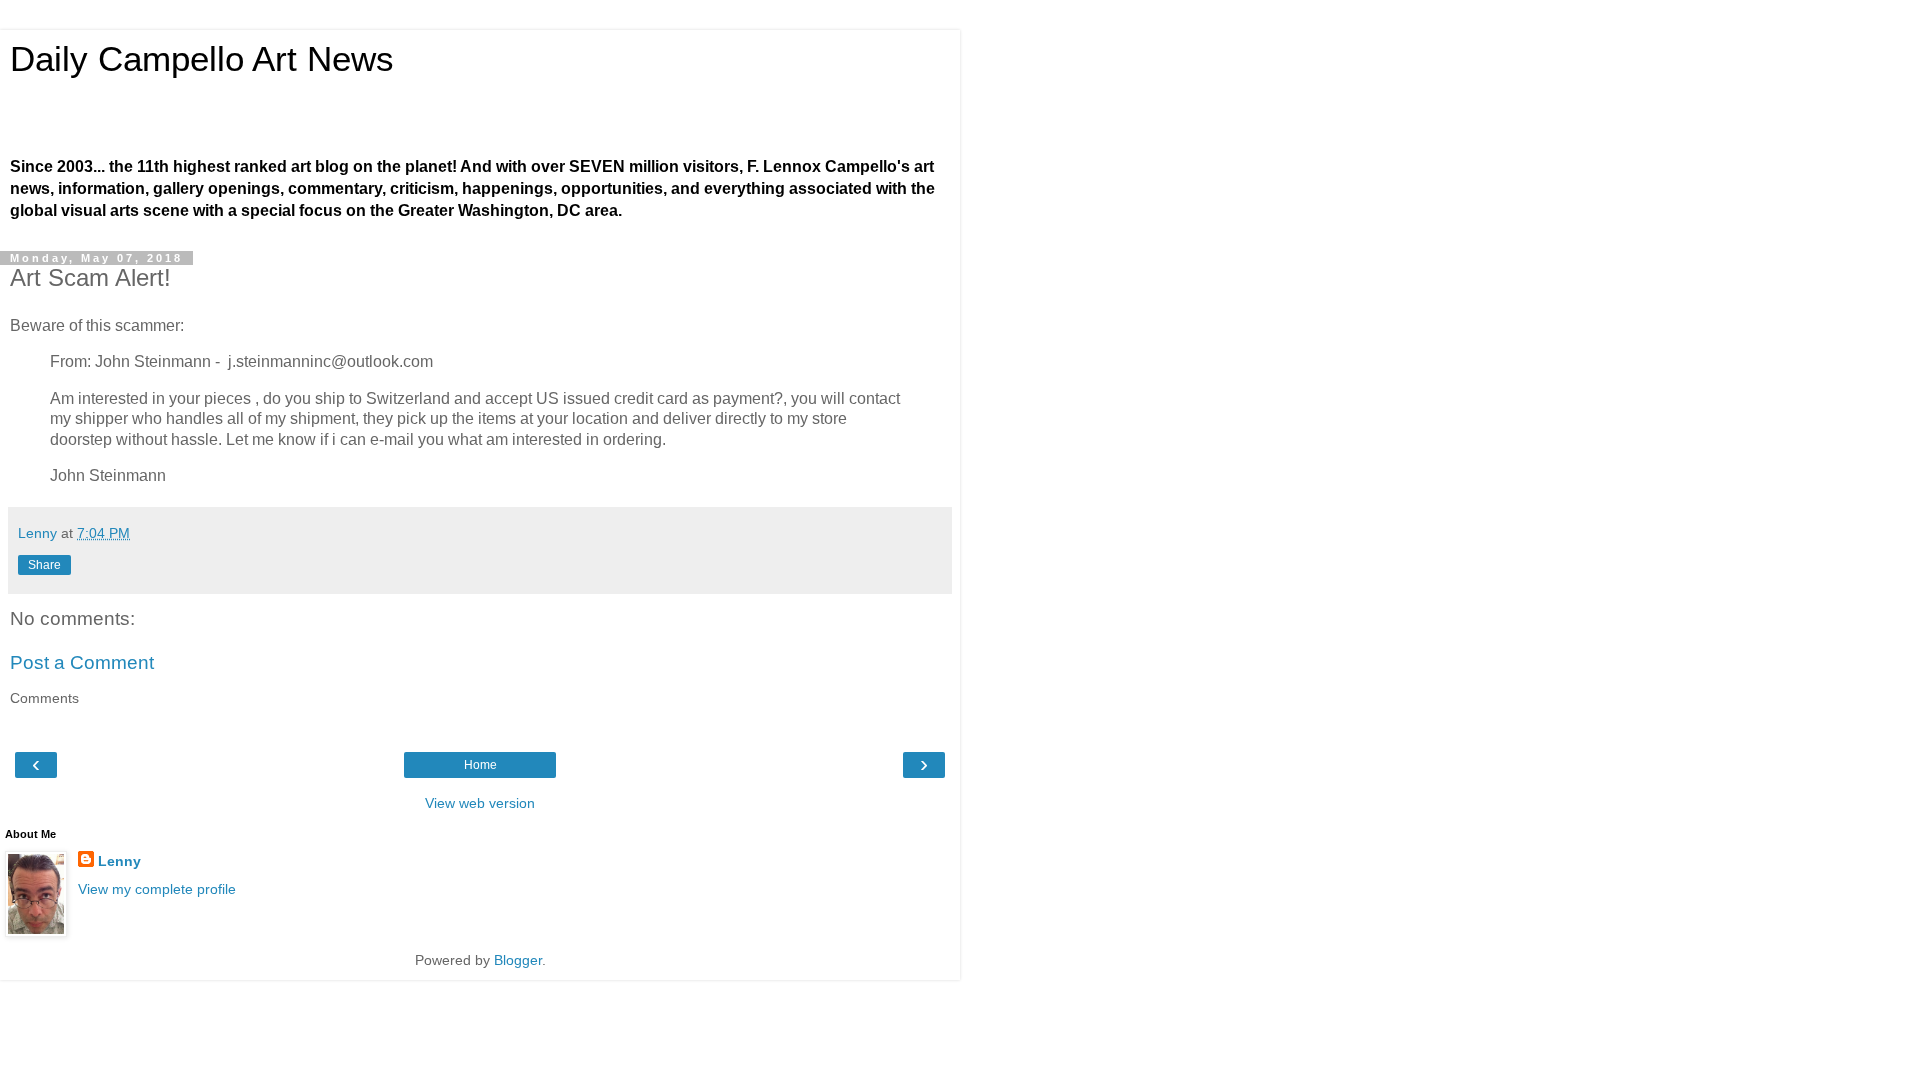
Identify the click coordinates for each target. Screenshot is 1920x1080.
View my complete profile (157, 889)
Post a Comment (82, 662)
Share (44, 565)
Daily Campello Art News (202, 59)
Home (480, 765)
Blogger (518, 960)
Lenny (119, 861)
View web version (480, 803)
